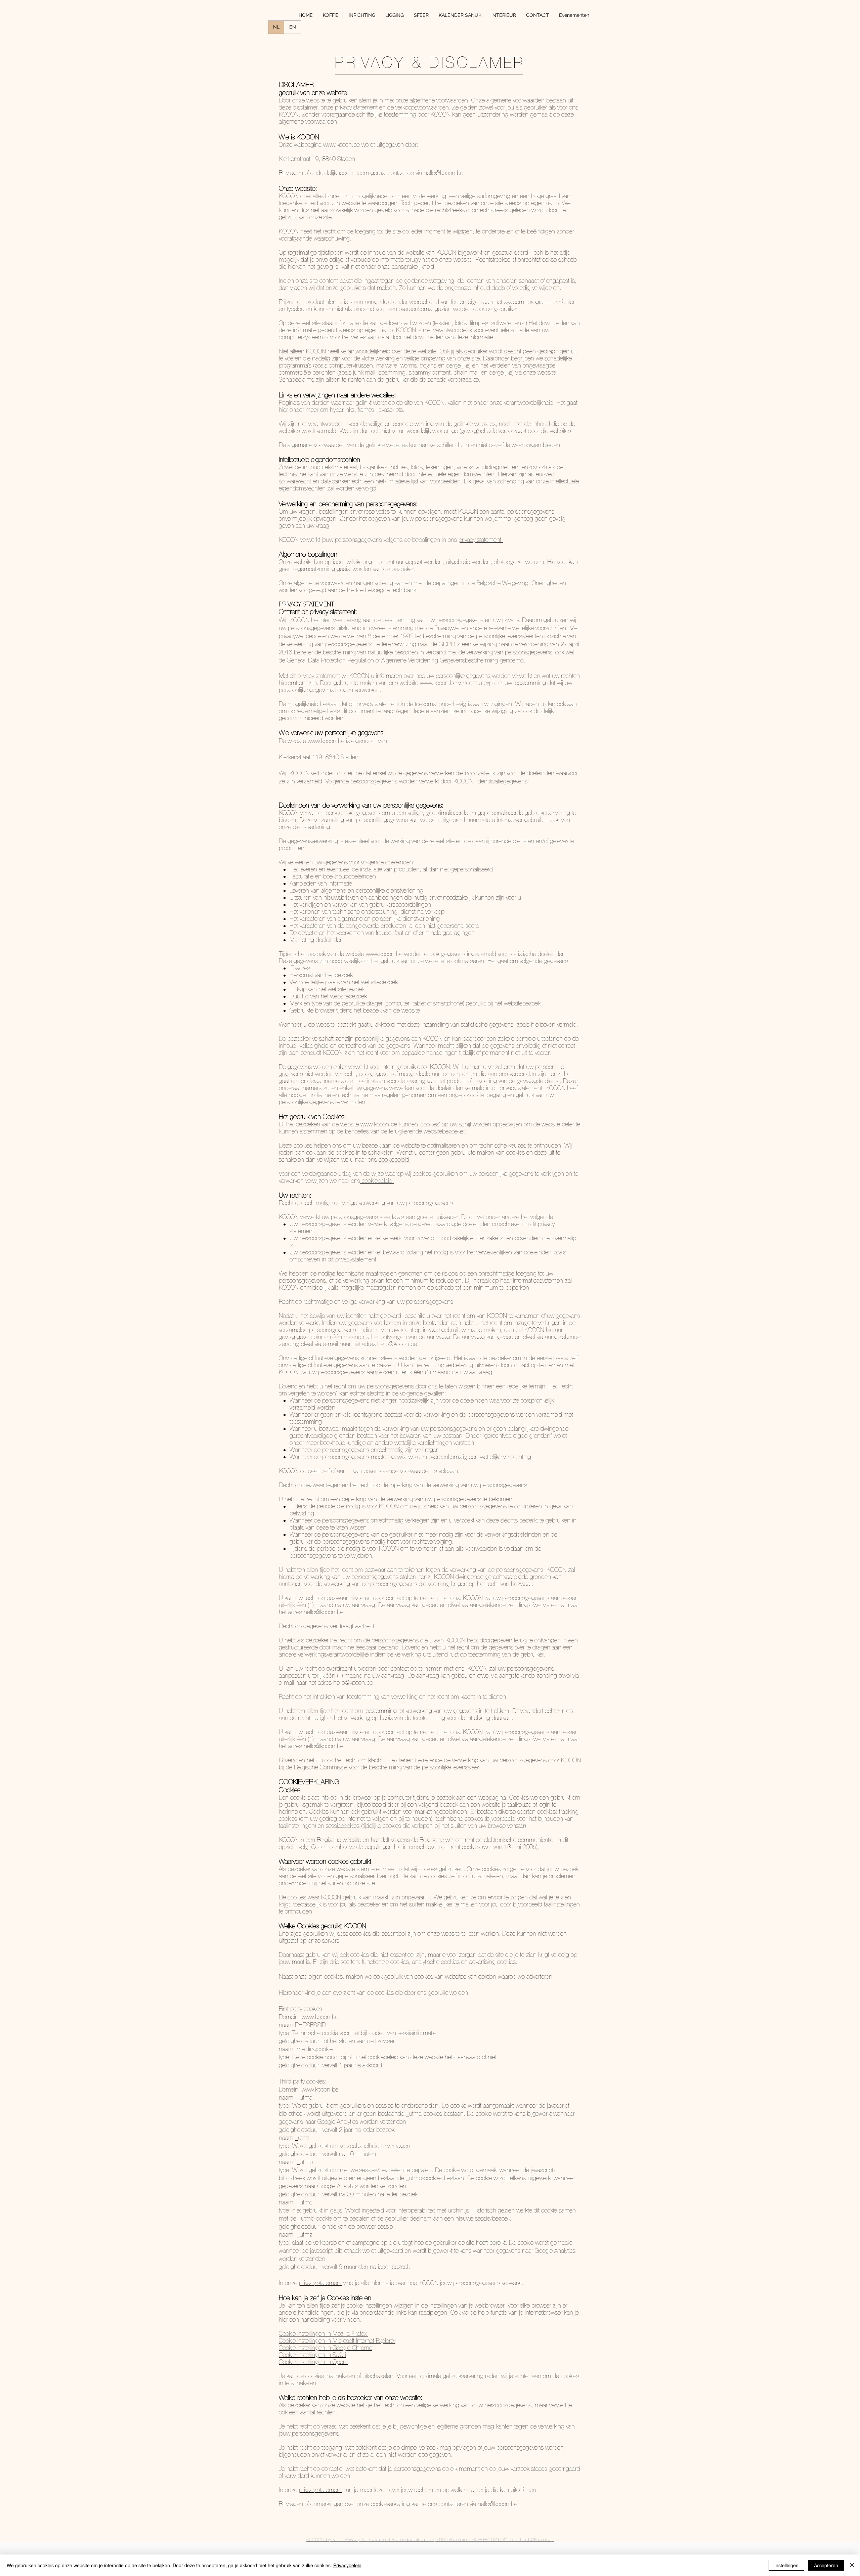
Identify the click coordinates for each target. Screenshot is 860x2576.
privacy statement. (481, 540)
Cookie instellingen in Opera (313, 2362)
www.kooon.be (341, 144)
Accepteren (826, 2565)
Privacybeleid (347, 2565)
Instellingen (786, 2565)
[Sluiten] (852, 2565)
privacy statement (320, 2283)
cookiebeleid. (395, 1159)
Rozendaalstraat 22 (412, 2539)
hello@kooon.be (443, 173)
